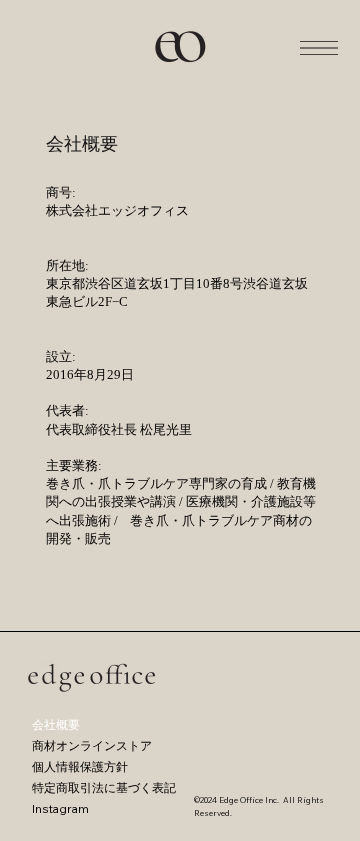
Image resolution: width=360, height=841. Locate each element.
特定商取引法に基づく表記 (104, 787)
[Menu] (319, 48)
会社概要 (56, 724)
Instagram (60, 808)
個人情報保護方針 (80, 766)
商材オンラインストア (92, 745)
